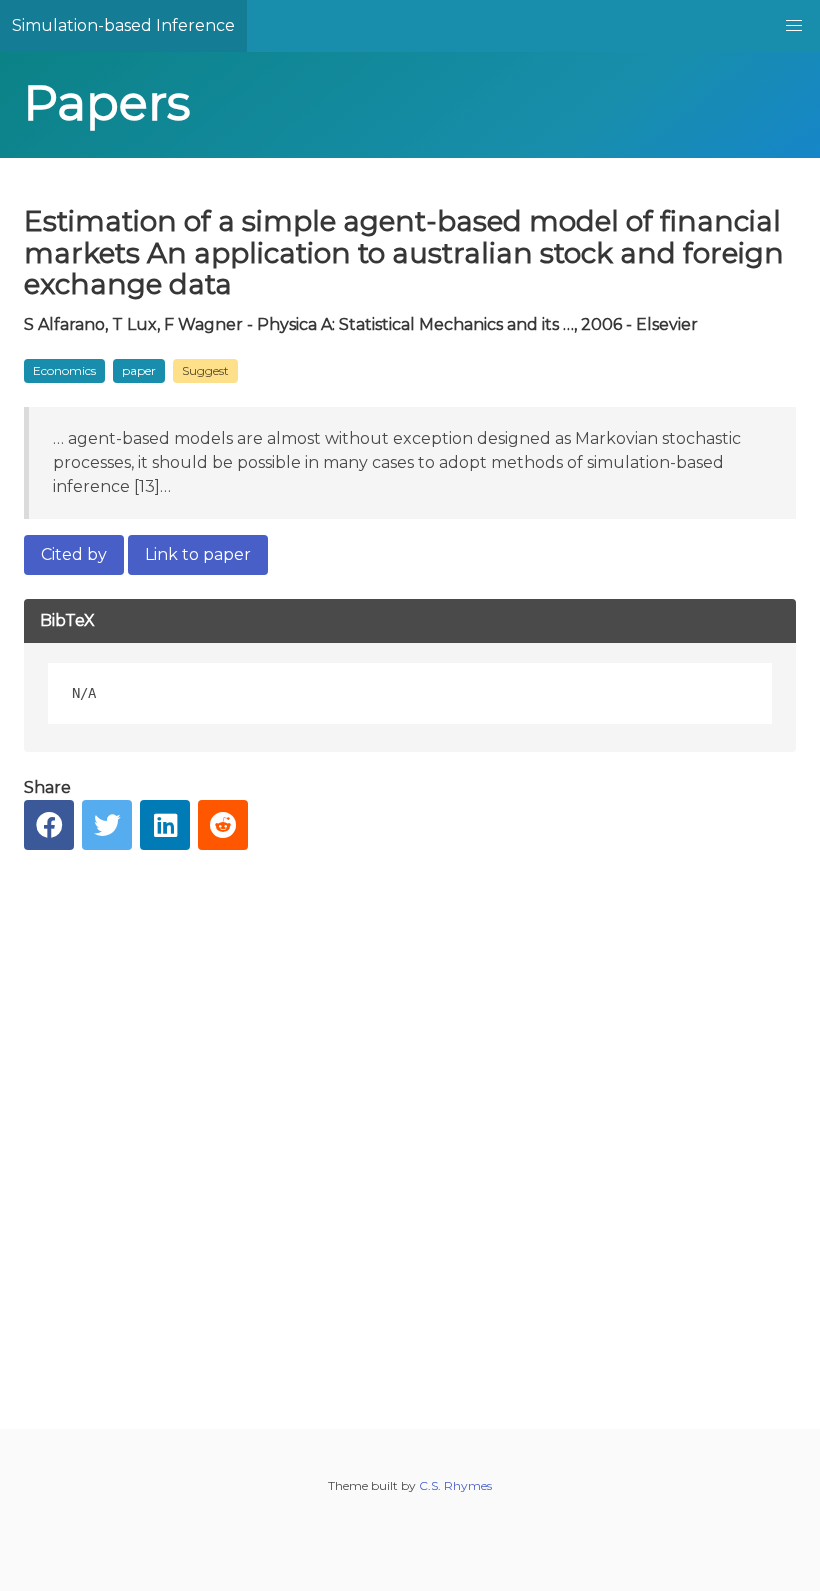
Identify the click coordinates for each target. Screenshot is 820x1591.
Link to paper (198, 554)
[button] (794, 26)
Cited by (74, 554)
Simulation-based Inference (123, 25)
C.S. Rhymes (455, 1485)
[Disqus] (410, 1124)
